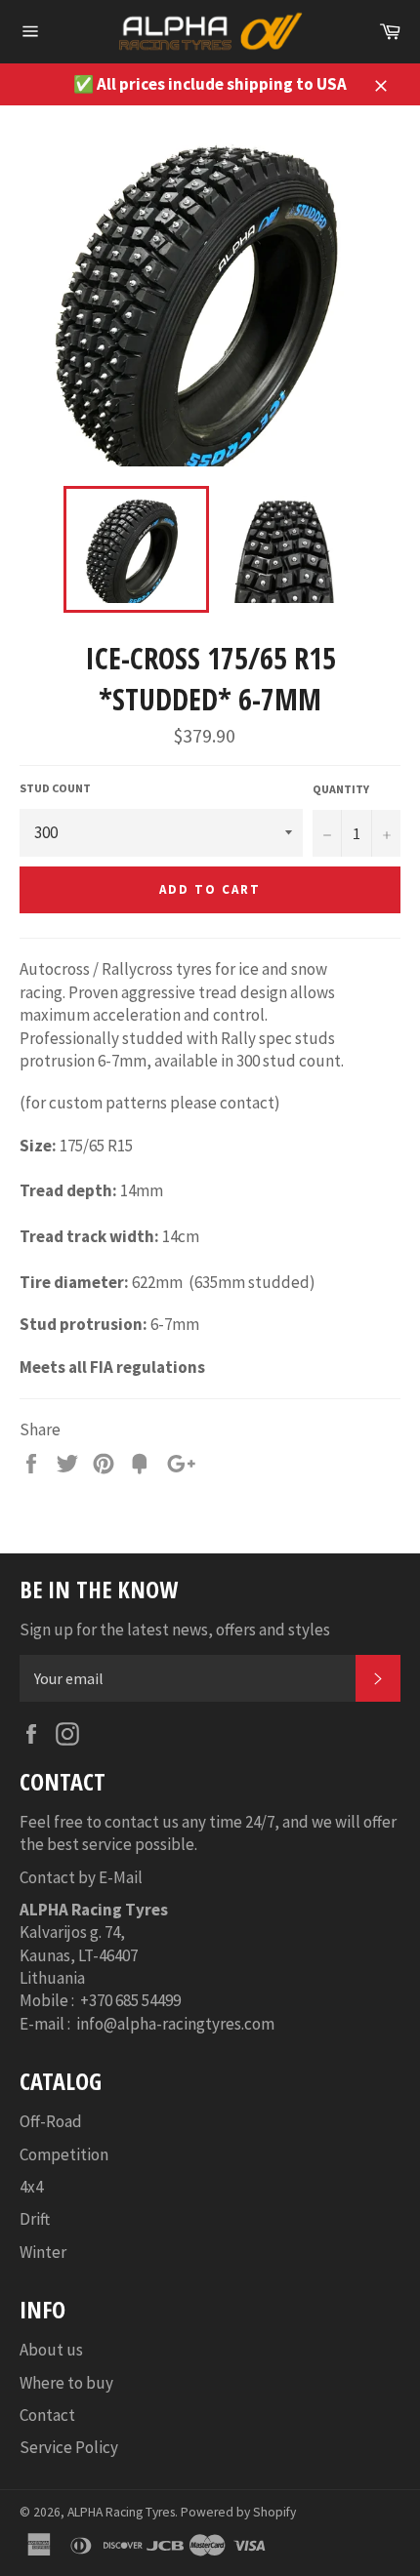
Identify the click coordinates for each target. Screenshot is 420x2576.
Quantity (341, 789)
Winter (43, 2252)
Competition (64, 2154)
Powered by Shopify (238, 2512)
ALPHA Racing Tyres (121, 2512)
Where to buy (66, 2383)
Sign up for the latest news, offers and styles (175, 1630)
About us (51, 2350)
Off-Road (51, 2121)
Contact (47, 2415)
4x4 (31, 2187)
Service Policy (69, 2447)
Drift (35, 2219)
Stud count (55, 788)
